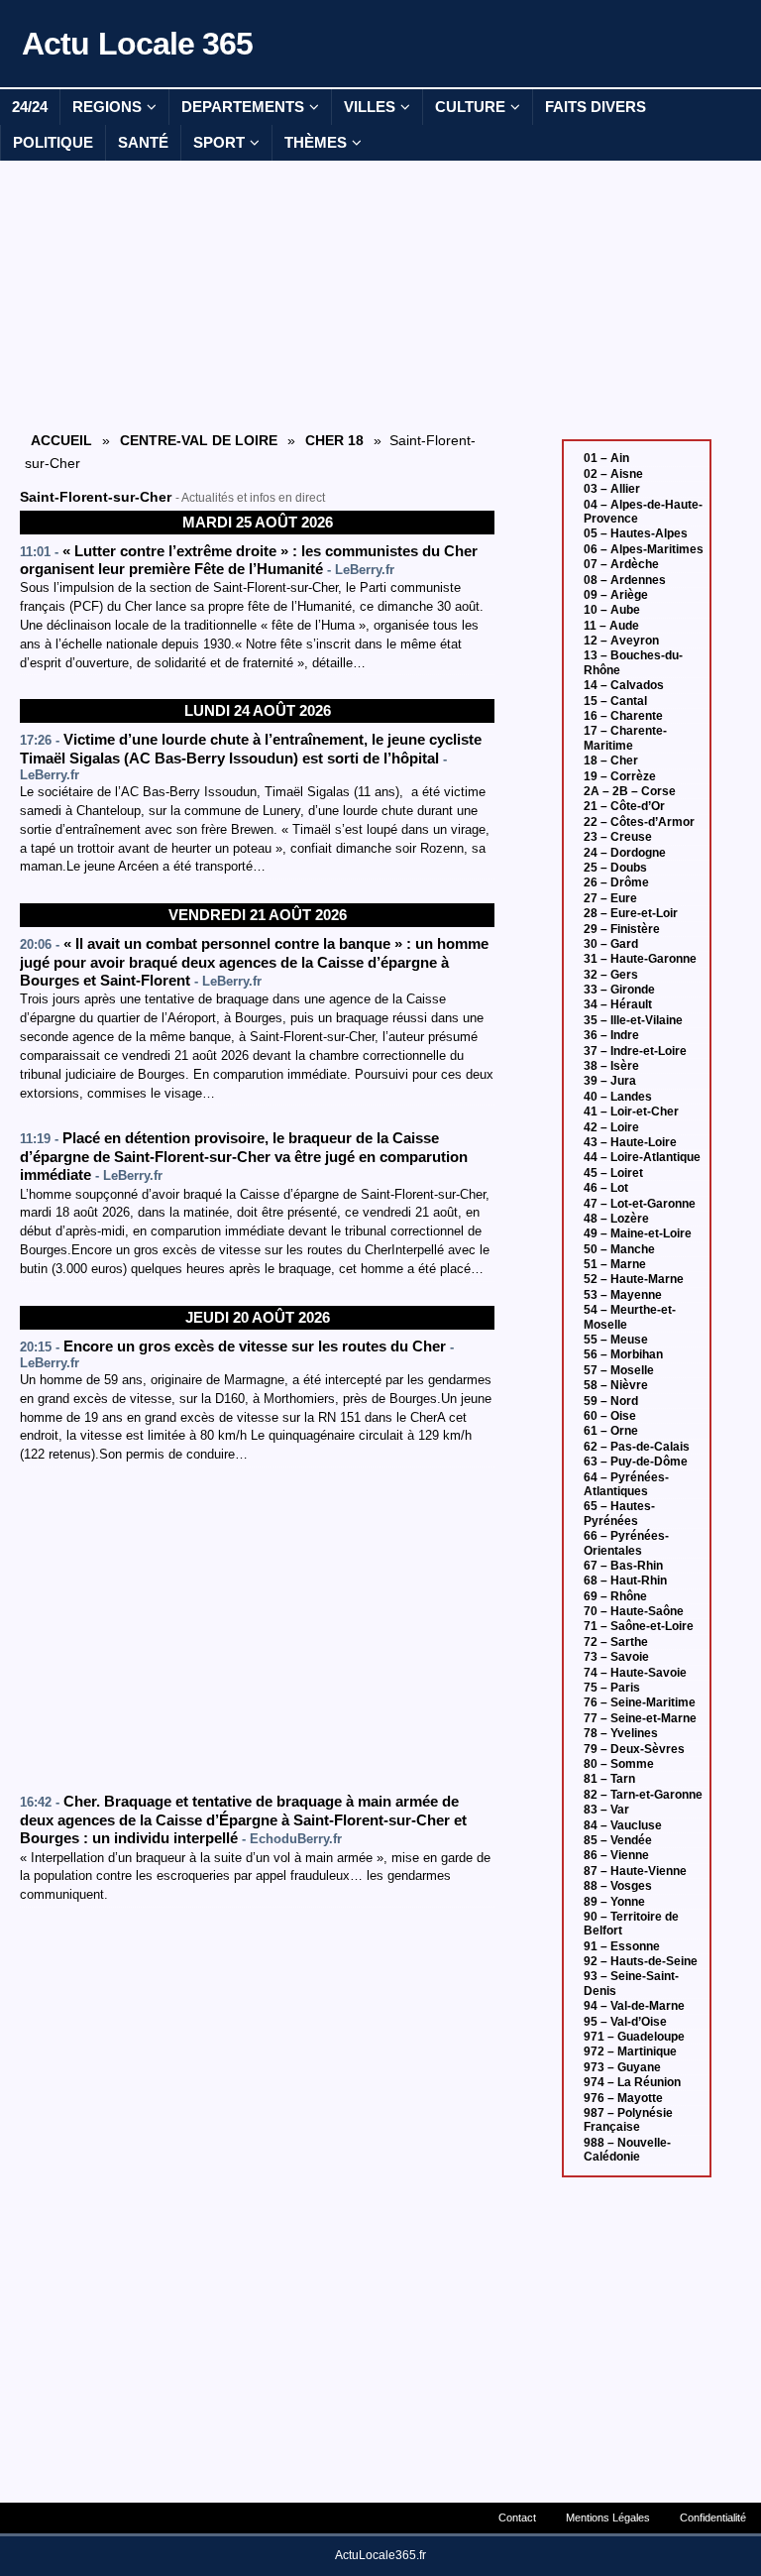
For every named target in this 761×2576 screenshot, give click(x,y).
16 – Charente (623, 716)
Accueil (61, 440)
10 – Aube (612, 610)
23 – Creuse (618, 837)
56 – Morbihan (623, 1354)
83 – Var (606, 1810)
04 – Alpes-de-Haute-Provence (643, 512)
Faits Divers (596, 107)
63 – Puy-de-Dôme (636, 1462)
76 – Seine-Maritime (640, 1702)
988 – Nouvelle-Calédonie (627, 2150)
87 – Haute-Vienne (635, 1871)
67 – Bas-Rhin (623, 1566)
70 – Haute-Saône (634, 1611)
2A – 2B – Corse (630, 791)
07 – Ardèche (621, 564)
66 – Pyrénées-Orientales (626, 1543)
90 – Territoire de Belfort (631, 1924)
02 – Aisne (613, 474)
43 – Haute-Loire (630, 1142)
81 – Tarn (609, 1779)
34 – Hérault (618, 1004)
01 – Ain (606, 458)
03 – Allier (612, 489)
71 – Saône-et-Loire (639, 1626)
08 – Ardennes (625, 580)
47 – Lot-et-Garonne (640, 1204)
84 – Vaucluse (623, 1825)
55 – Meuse (616, 1340)
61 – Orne (611, 1431)
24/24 (30, 107)
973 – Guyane (622, 2067)
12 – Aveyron (621, 641)
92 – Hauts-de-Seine (641, 1961)
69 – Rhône (615, 1596)
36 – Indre (611, 1035)
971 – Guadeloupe (634, 2037)
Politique (53, 142)
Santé (143, 142)
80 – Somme (619, 1764)
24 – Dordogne (625, 853)
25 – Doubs (615, 868)
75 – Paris (612, 1688)
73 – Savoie (616, 1657)
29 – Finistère (622, 929)
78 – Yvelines (621, 1733)
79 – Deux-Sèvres (634, 1749)
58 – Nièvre (616, 1385)
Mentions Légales (608, 2517)
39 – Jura (610, 1081)
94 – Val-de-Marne (634, 2006)
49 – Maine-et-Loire (638, 1233)
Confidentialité (713, 2517)
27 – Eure (610, 898)
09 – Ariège (616, 595)
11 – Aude (611, 626)
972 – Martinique (630, 2051)
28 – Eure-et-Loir (631, 913)
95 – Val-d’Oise (625, 2022)
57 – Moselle (619, 1370)
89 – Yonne (614, 1902)
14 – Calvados (624, 685)
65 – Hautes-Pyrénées (619, 1513)
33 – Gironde (619, 990)
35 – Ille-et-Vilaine (633, 1020)
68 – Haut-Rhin (625, 1581)
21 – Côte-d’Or (624, 806)
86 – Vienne (616, 1855)
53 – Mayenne (623, 1295)
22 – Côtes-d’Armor (639, 822)
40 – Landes (618, 1097)
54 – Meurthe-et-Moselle (630, 1317)
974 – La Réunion (632, 2082)
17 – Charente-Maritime (625, 738)
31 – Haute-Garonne (640, 959)
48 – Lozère (616, 1219)
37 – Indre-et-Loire (635, 1051)
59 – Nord (611, 1401)
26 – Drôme (616, 882)
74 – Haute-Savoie (635, 1673)
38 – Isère (611, 1066)
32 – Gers (611, 975)
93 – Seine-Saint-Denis (631, 1983)
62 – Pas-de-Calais (637, 1447)
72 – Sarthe (616, 1642)
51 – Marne (615, 1264)
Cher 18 (334, 440)
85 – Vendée (618, 1840)
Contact (517, 2517)
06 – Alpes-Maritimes (644, 549)
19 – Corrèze (620, 776)
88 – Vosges (618, 1886)
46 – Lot (606, 1188)
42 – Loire (611, 1127)
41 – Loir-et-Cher (631, 1112)
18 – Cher (611, 761)
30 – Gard (611, 944)
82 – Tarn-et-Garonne (643, 1795)
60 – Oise (610, 1416)
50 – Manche (619, 1249)
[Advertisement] (258, 294)
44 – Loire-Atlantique (642, 1157)
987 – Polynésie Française (628, 2120)
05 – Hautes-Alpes (636, 533)
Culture (470, 107)
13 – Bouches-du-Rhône (633, 662)
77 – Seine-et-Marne (640, 1718)
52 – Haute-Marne (634, 1279)
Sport (219, 142)
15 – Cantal (615, 701)
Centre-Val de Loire (199, 440)
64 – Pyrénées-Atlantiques (626, 1484)
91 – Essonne (622, 1946)
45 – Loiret (613, 1173)
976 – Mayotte (623, 2098)
